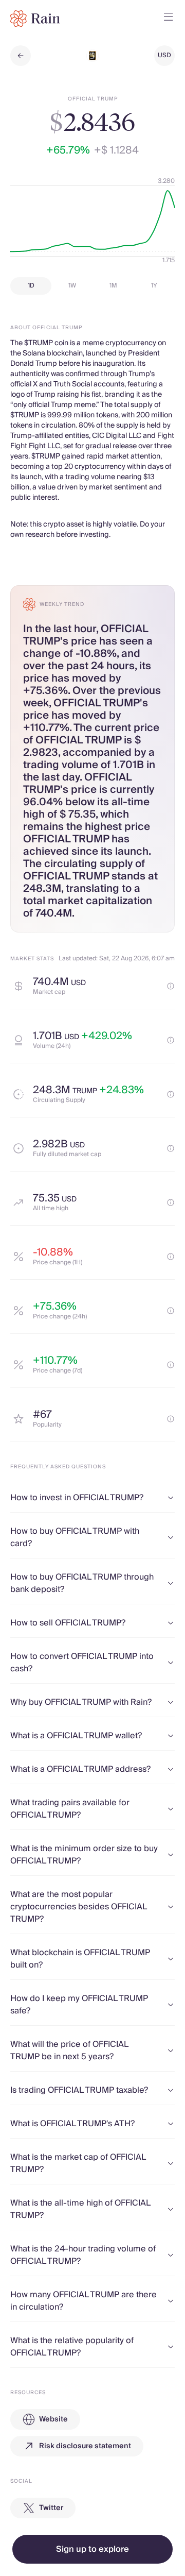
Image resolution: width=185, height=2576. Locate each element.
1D (31, 286)
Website (53, 2419)
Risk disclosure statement (85, 2446)
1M (113, 286)
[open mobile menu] (169, 19)
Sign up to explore (92, 2549)
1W (72, 286)
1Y (154, 286)
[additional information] (171, 986)
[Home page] (35, 19)
